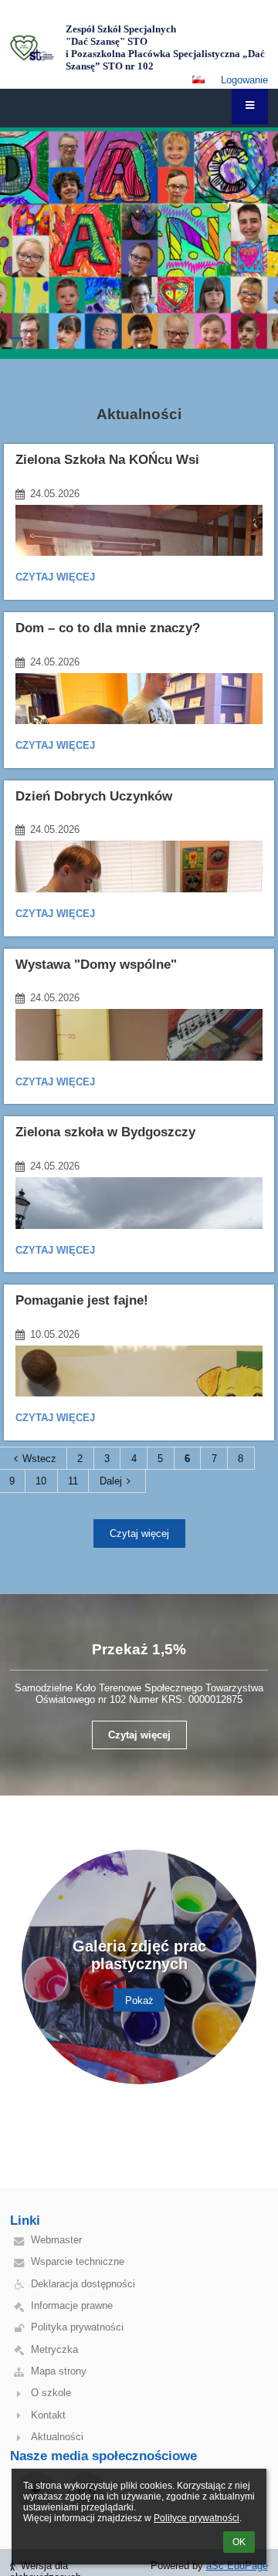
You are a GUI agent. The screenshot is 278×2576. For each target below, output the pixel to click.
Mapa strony (59, 2371)
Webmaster (56, 2240)
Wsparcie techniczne (78, 2261)
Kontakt (48, 2415)
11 (73, 1481)
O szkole (51, 2393)
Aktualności (57, 2437)
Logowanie (244, 80)
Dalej (111, 1481)
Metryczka (54, 2349)
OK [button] (239, 2542)
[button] (198, 80)
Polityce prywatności (197, 2518)
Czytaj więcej (55, 579)
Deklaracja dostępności (83, 2284)
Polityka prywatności (77, 2327)
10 (41, 1481)
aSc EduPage (237, 2566)
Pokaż (139, 2000)
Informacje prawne (72, 2305)
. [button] (16, 338)
